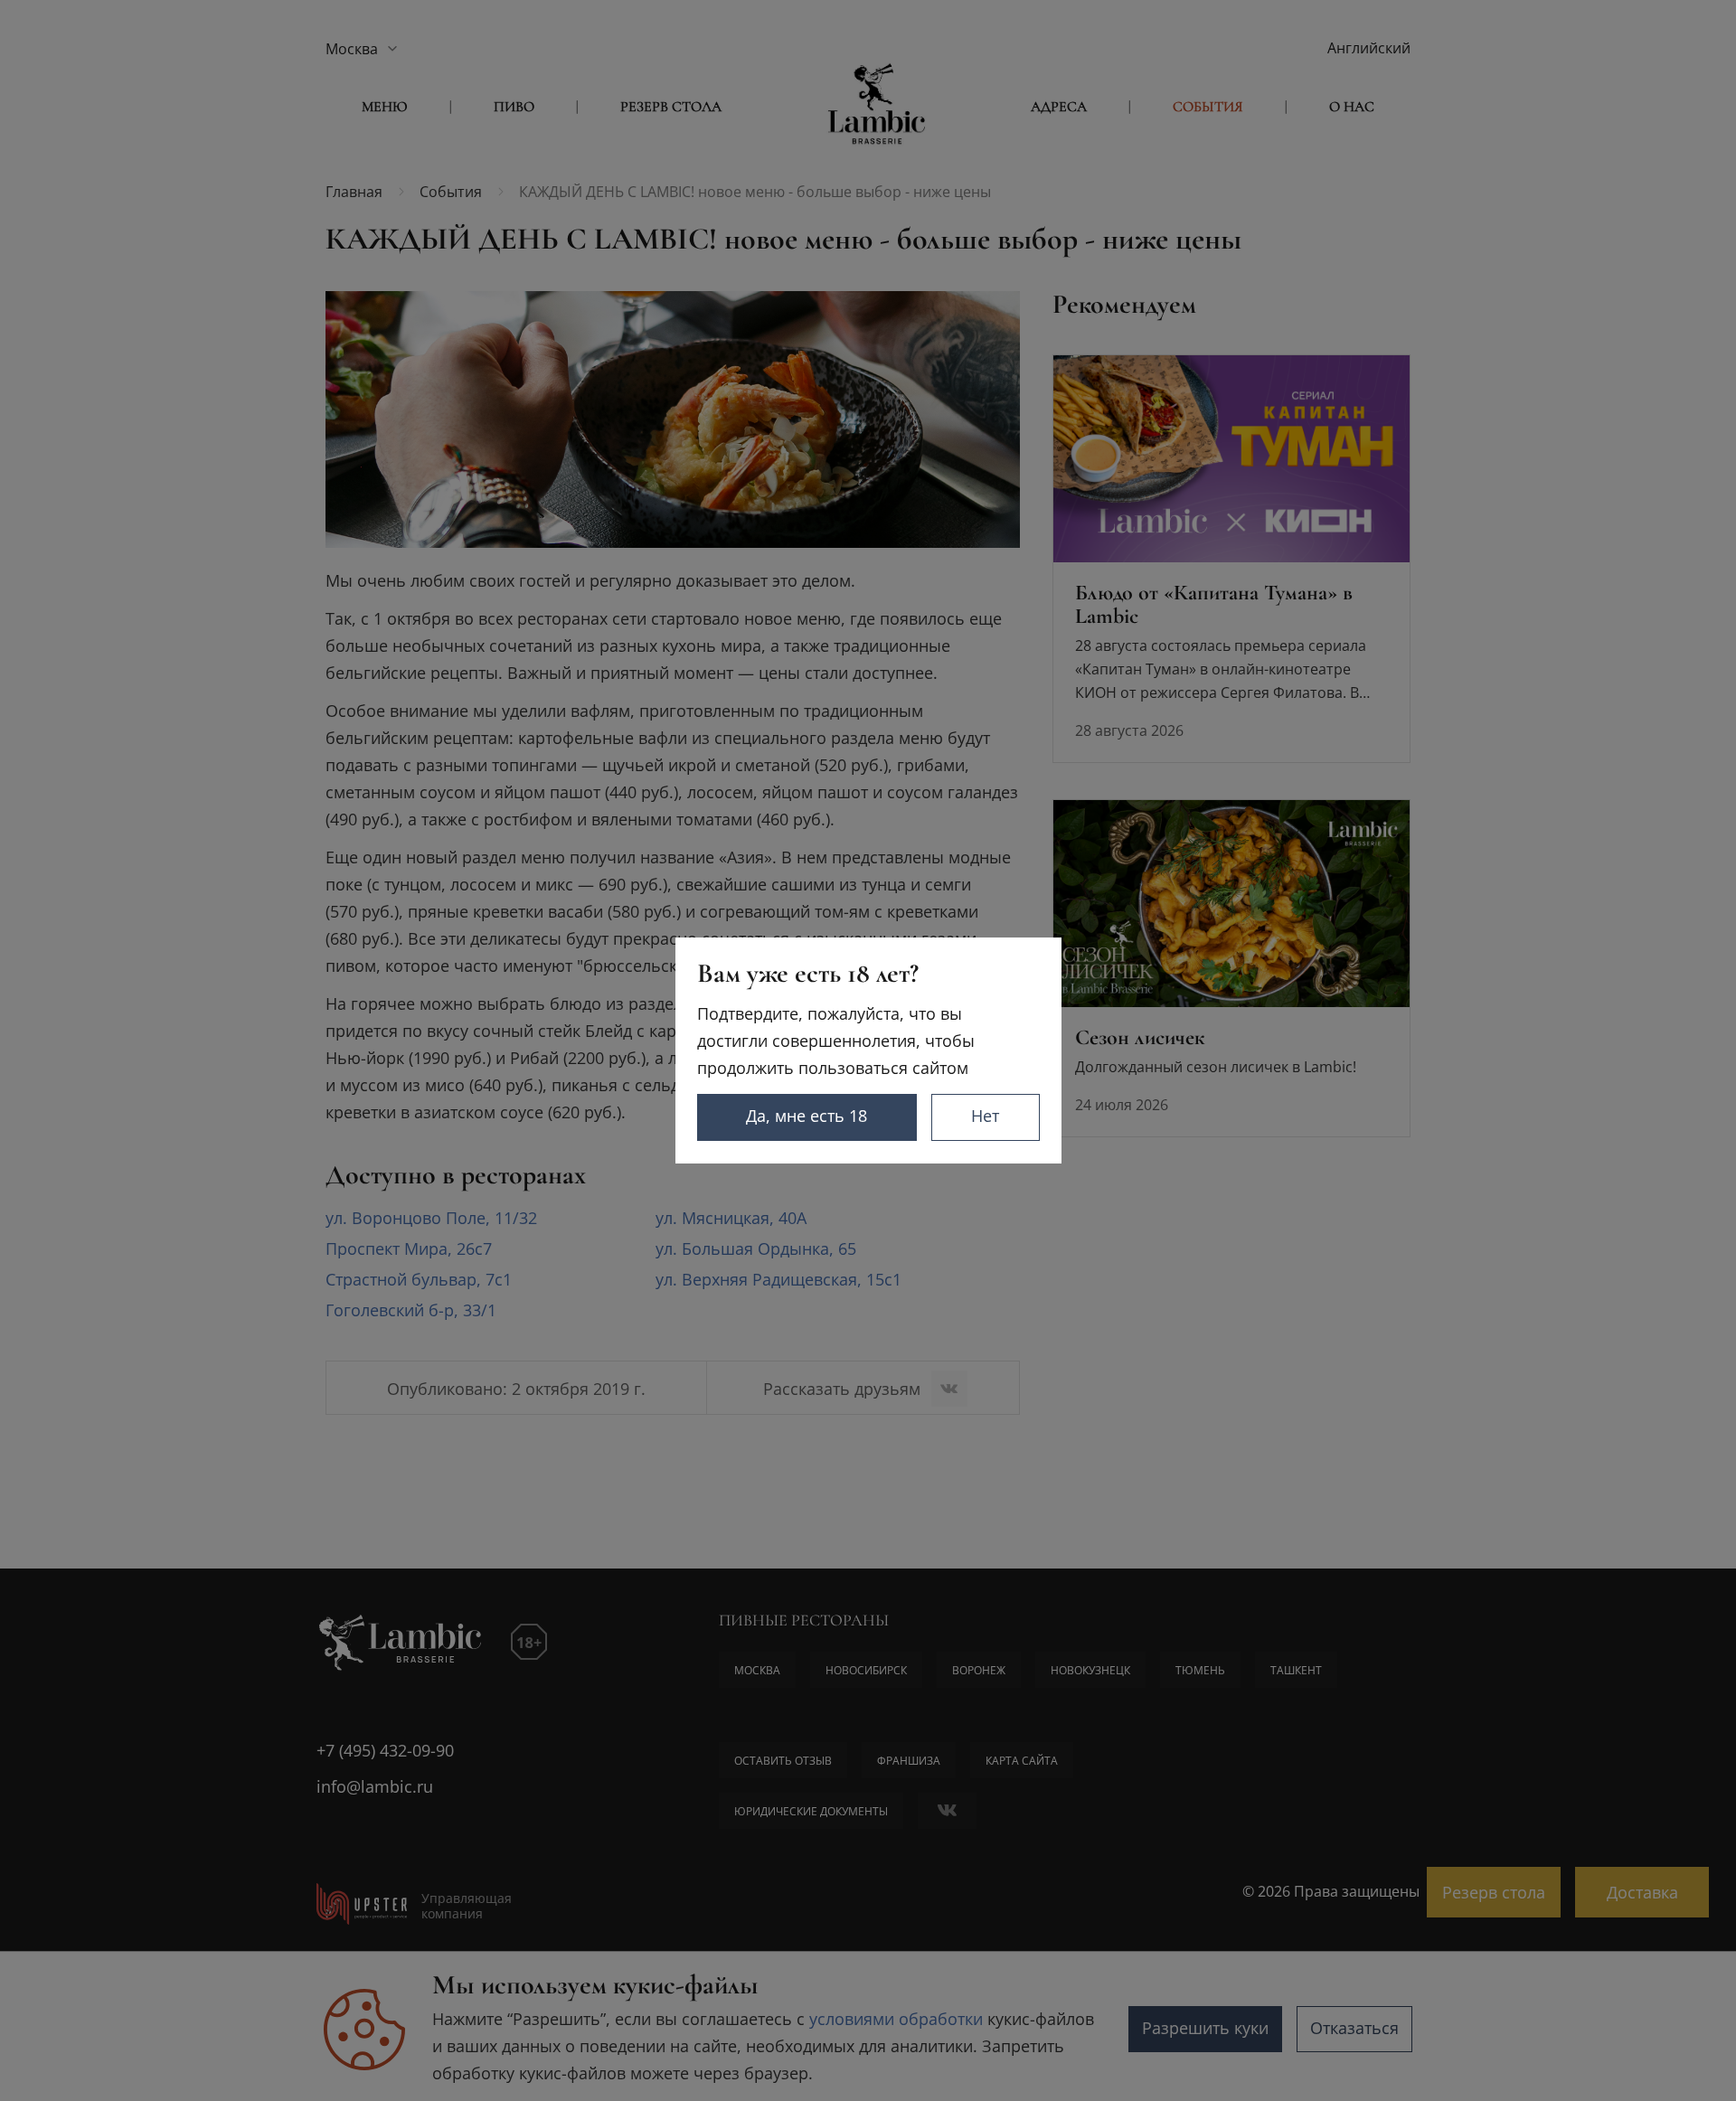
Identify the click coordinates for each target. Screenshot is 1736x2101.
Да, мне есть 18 (807, 1116)
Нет (985, 1116)
